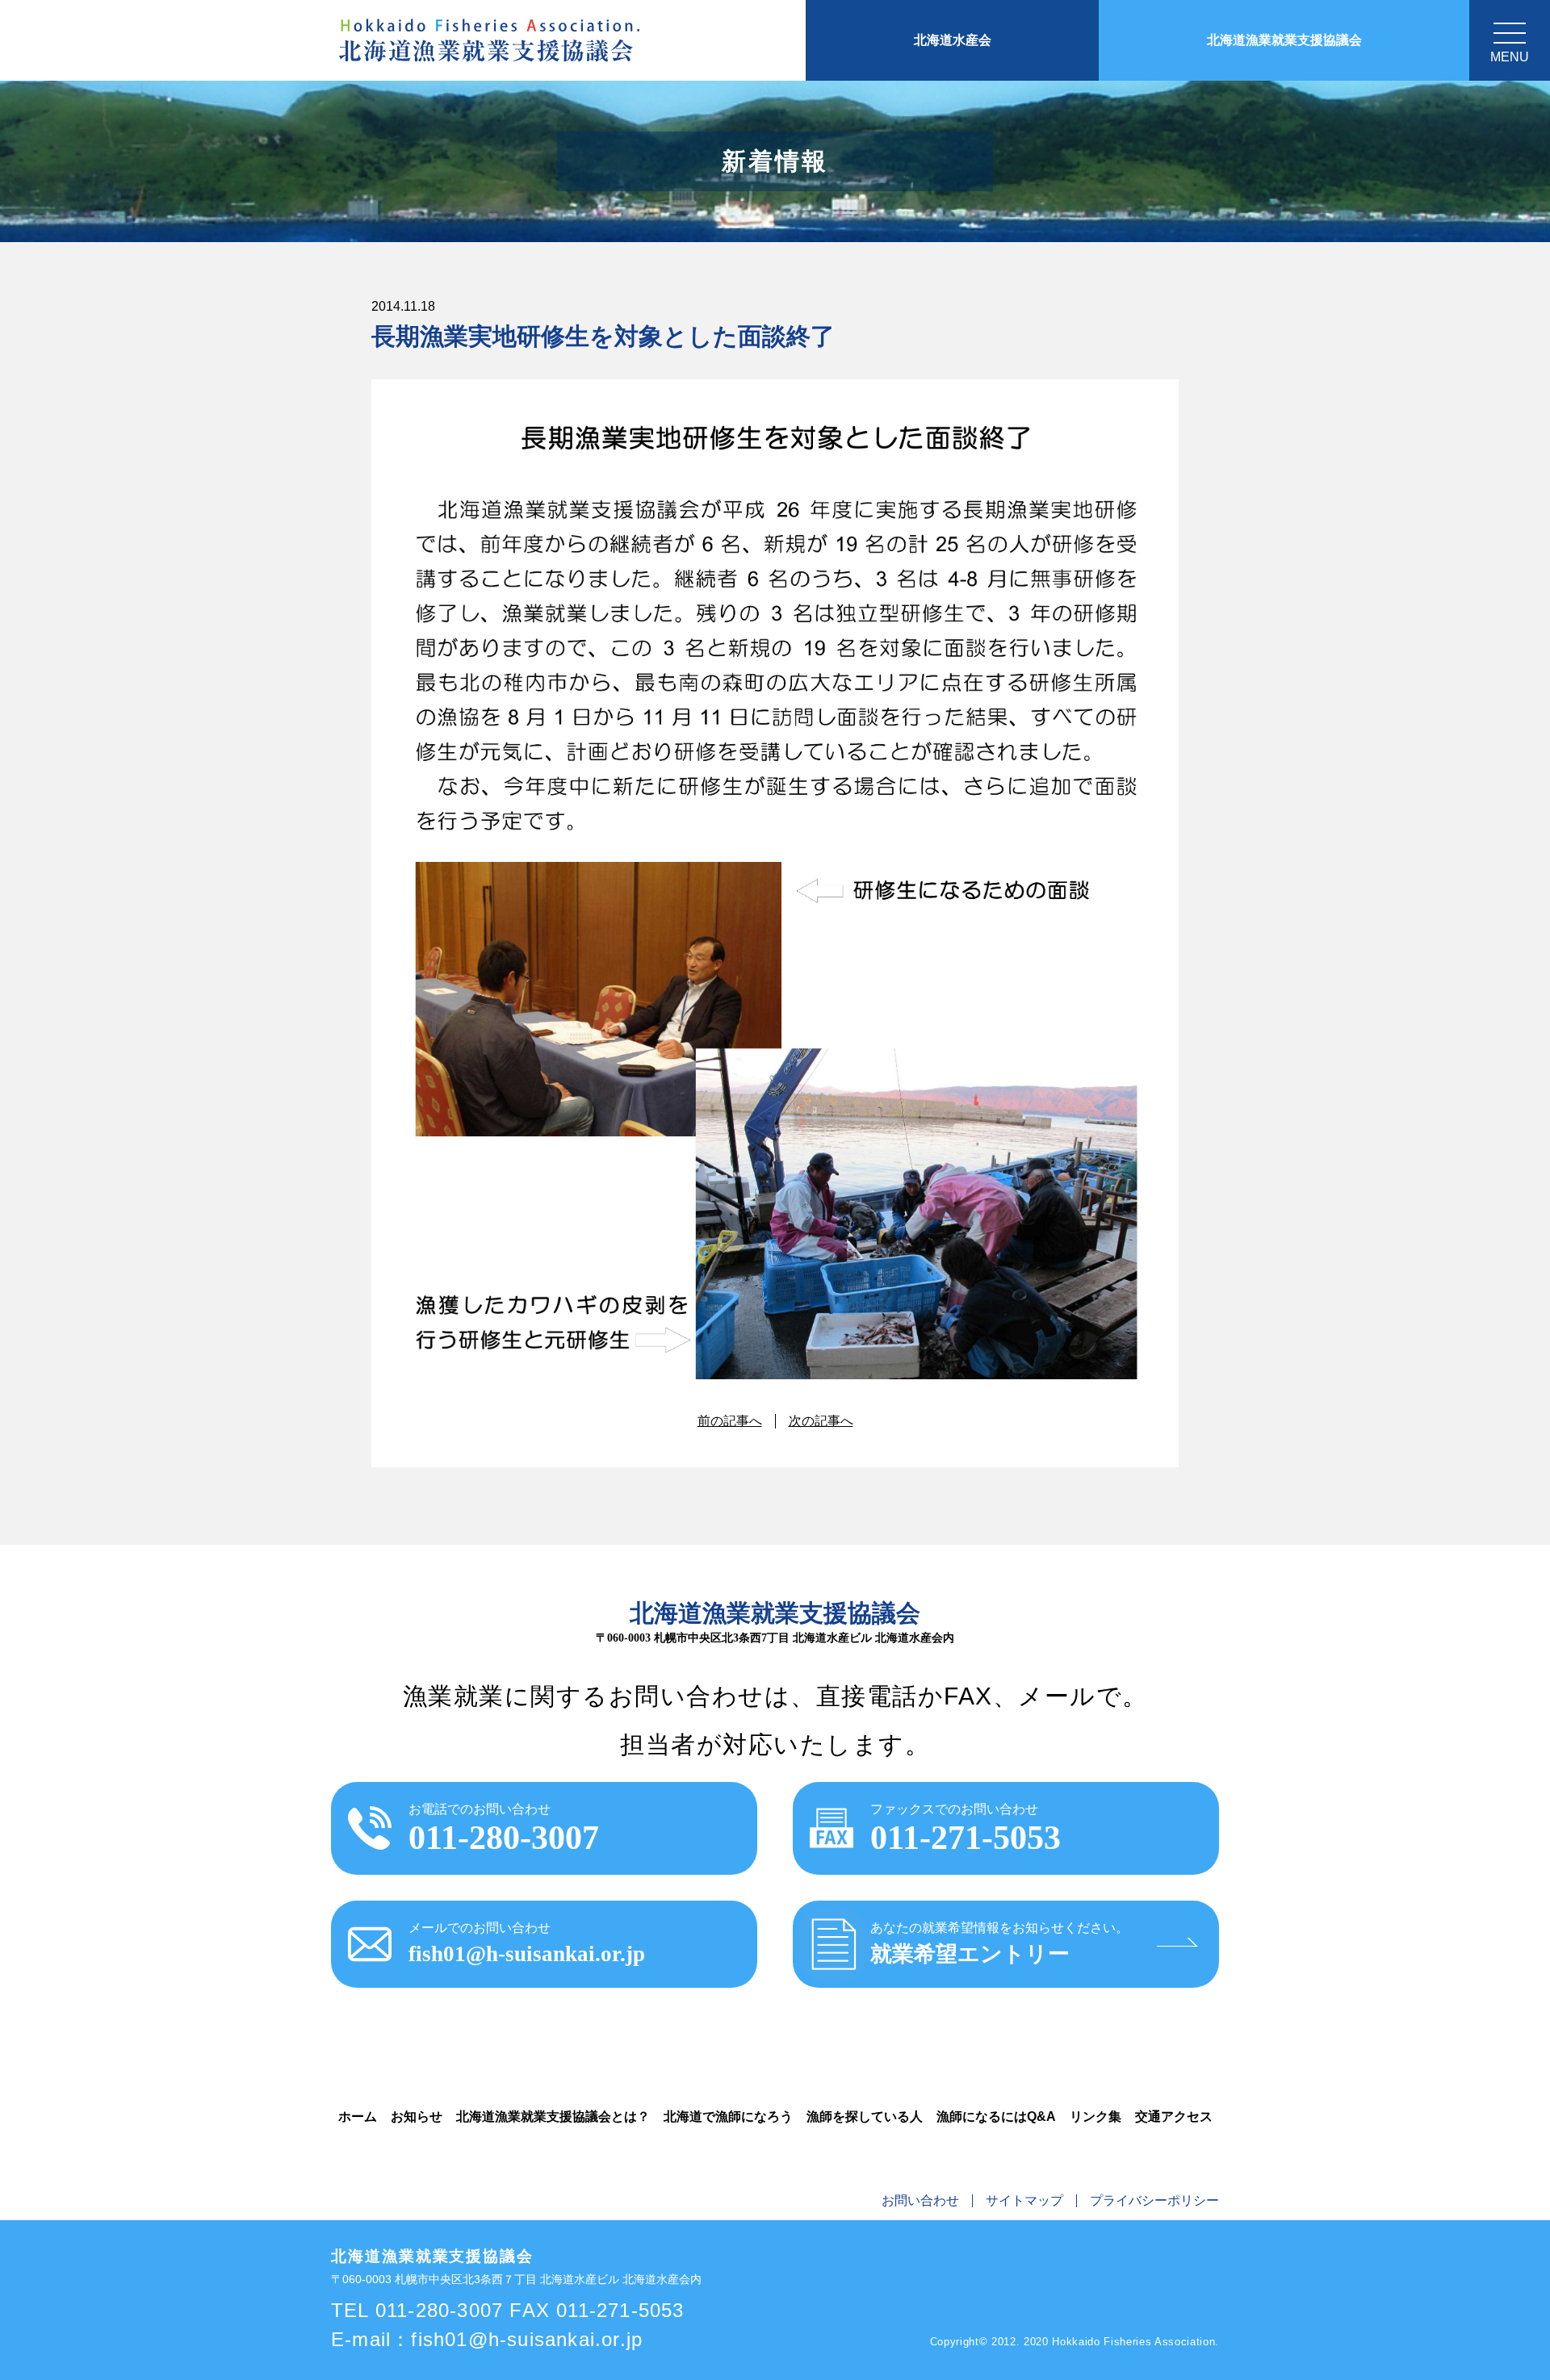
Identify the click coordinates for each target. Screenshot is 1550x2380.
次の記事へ (821, 1421)
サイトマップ (1024, 2201)
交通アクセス (1174, 2116)
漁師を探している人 (865, 2116)
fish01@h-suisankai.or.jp (527, 2339)
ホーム (358, 2116)
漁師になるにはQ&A (996, 2116)
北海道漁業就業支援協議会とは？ (553, 2116)
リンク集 (1095, 2116)
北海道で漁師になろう (728, 2116)
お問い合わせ (920, 2201)
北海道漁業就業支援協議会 (1284, 40)
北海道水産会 (953, 40)
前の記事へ (730, 1421)
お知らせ (417, 2116)
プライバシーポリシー (1154, 2201)
